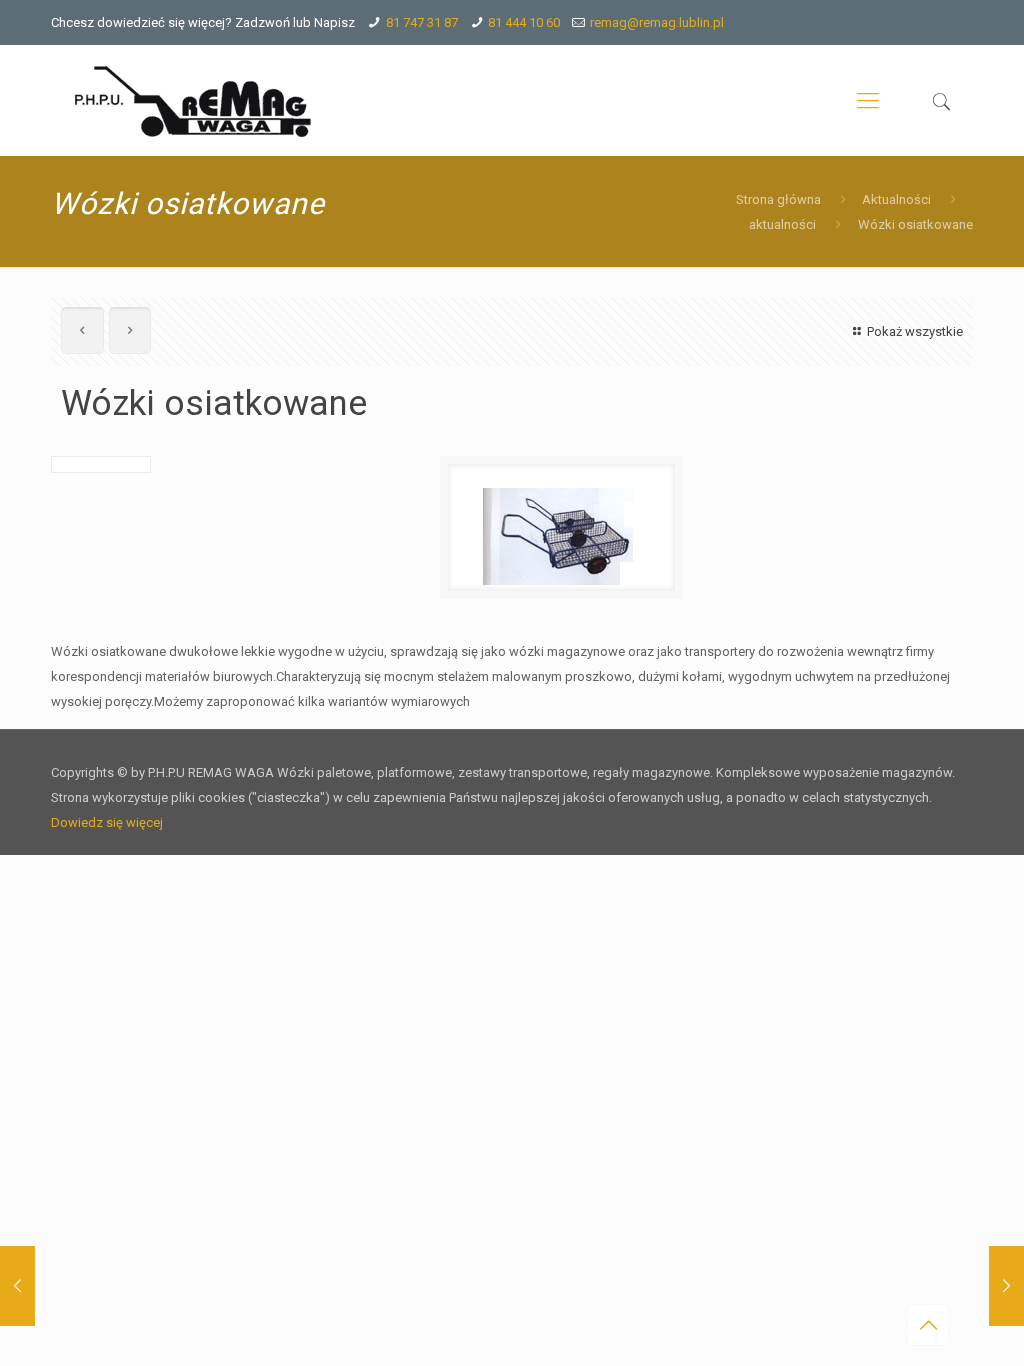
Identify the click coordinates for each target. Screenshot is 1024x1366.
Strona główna (778, 199)
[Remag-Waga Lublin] (193, 100)
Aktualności (896, 199)
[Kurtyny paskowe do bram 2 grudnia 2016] (17, 1286)
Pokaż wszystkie (914, 331)
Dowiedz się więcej (107, 822)
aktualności (782, 224)
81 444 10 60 (524, 22)
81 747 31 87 (422, 22)
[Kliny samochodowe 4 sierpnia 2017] (1006, 1286)
